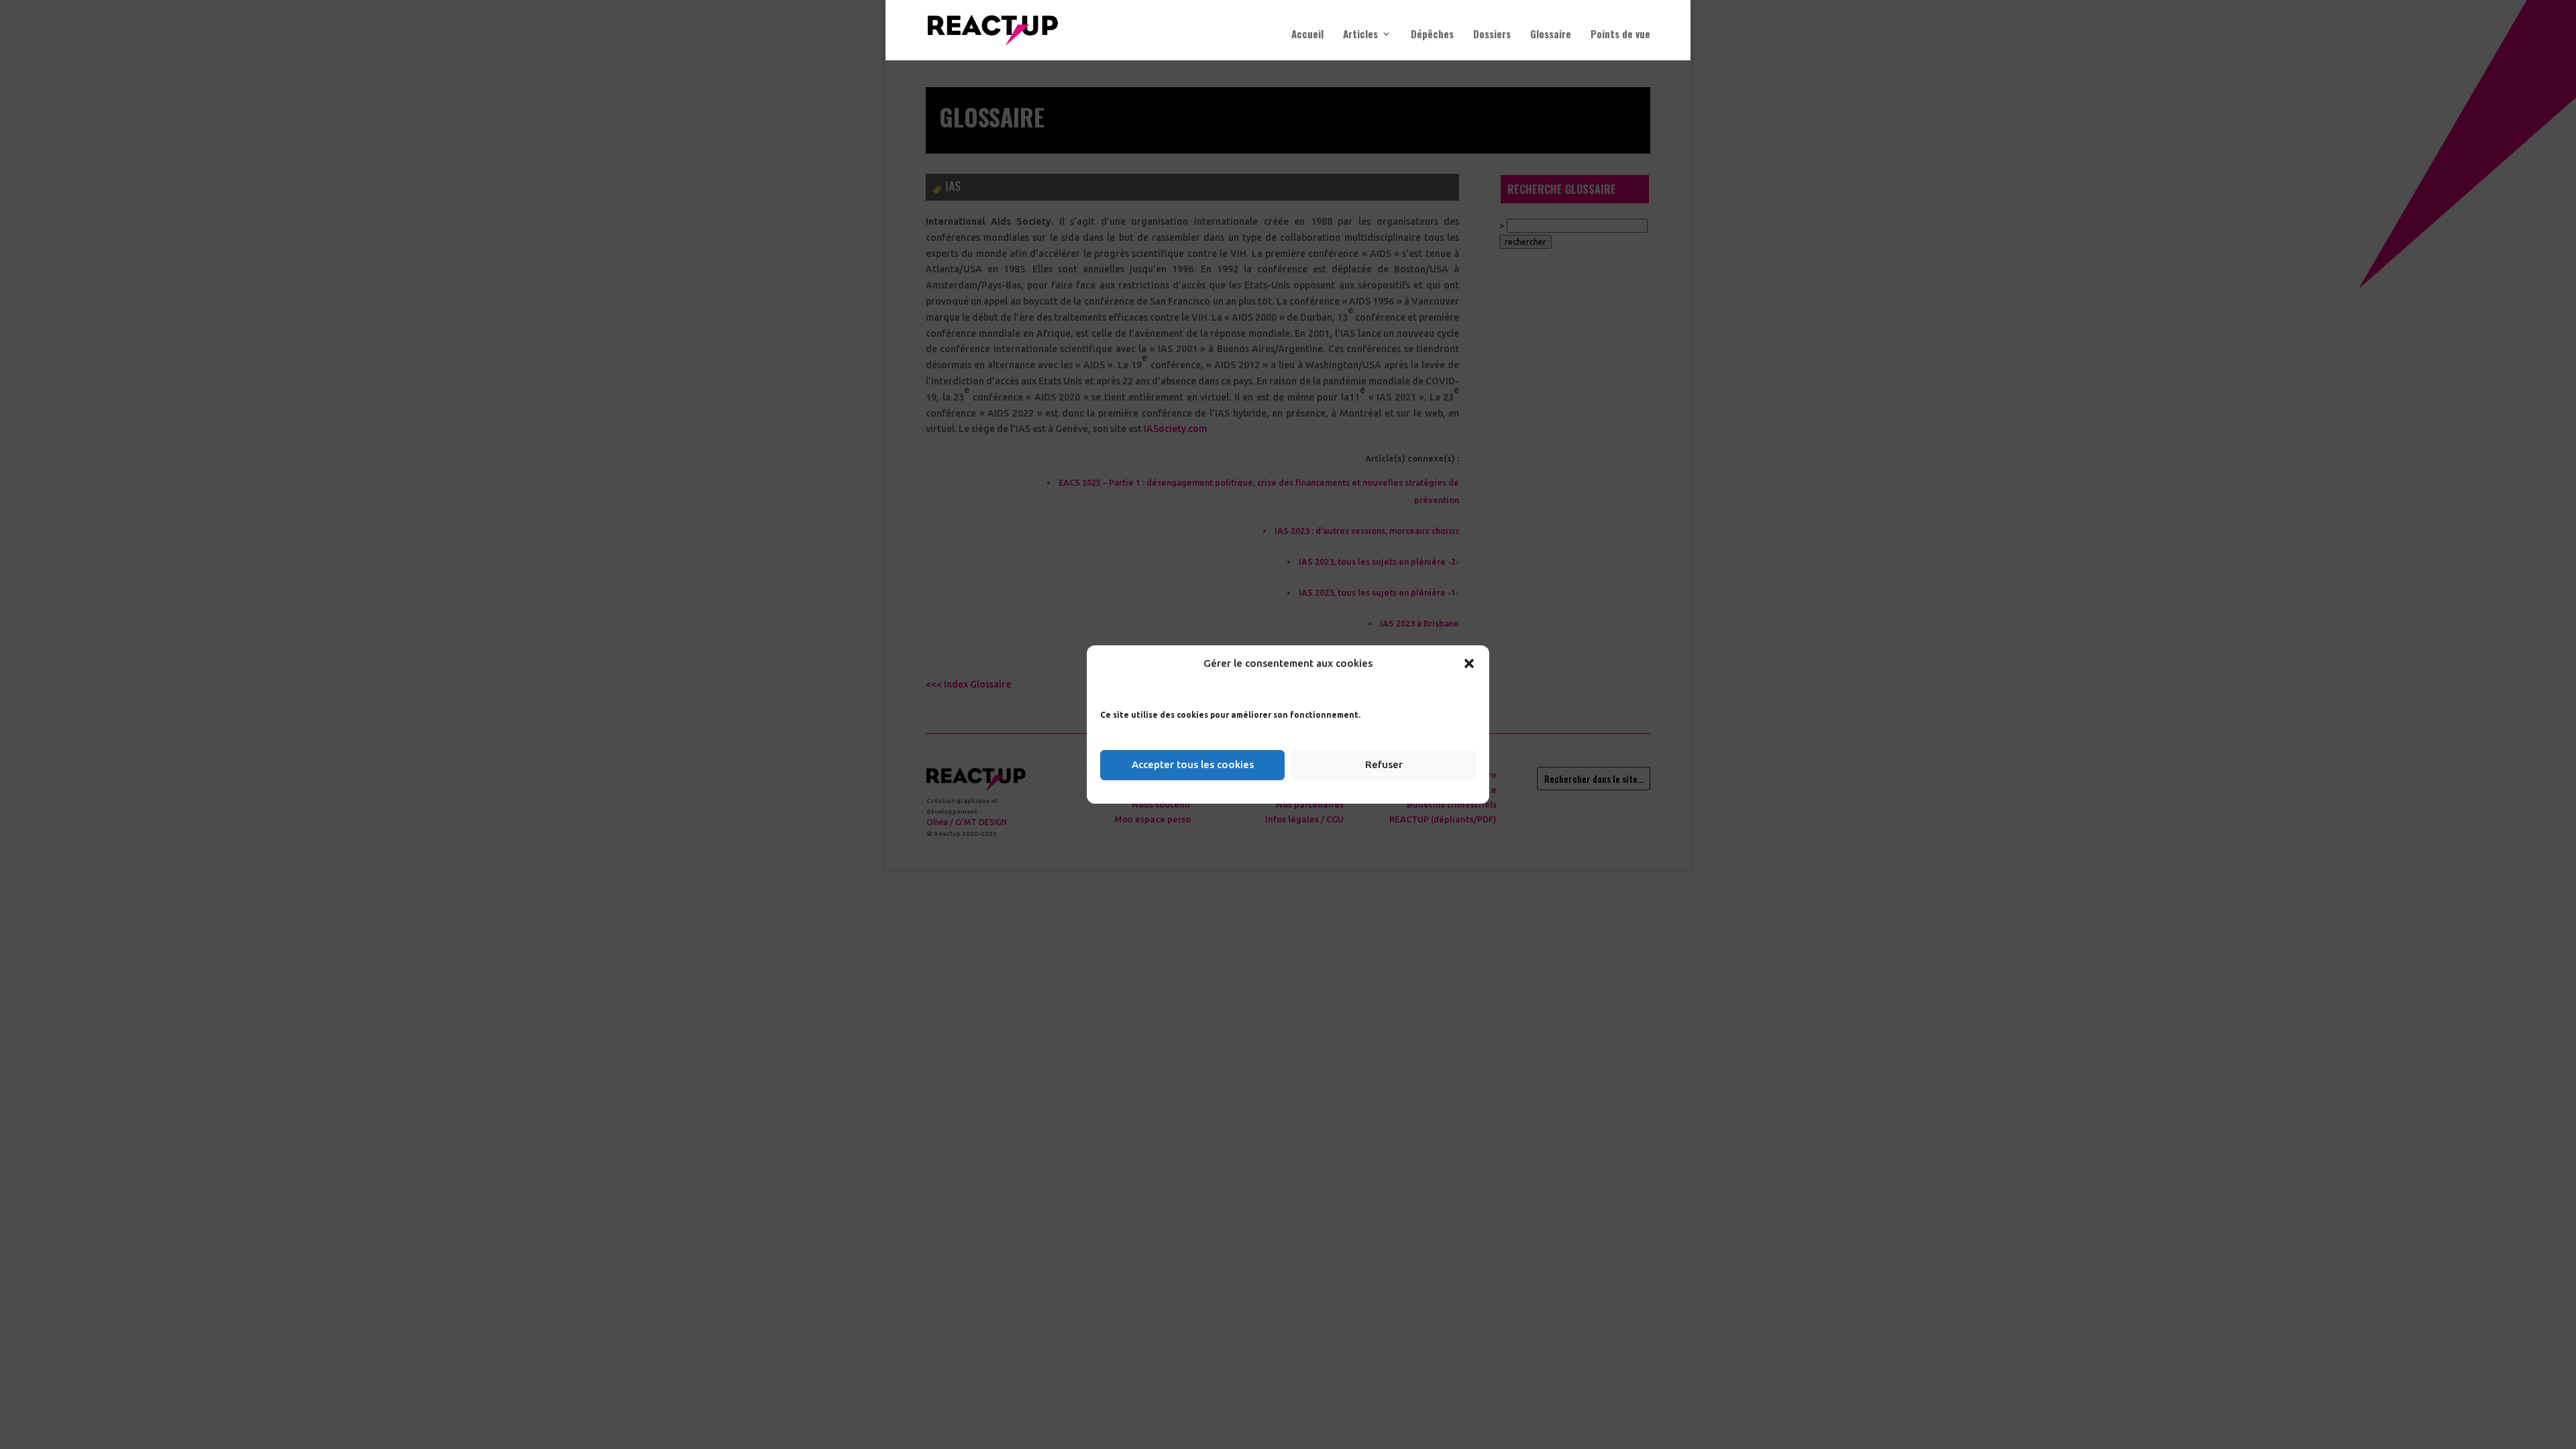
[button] (1469, 663)
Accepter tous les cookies (1193, 764)
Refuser (1384, 764)
